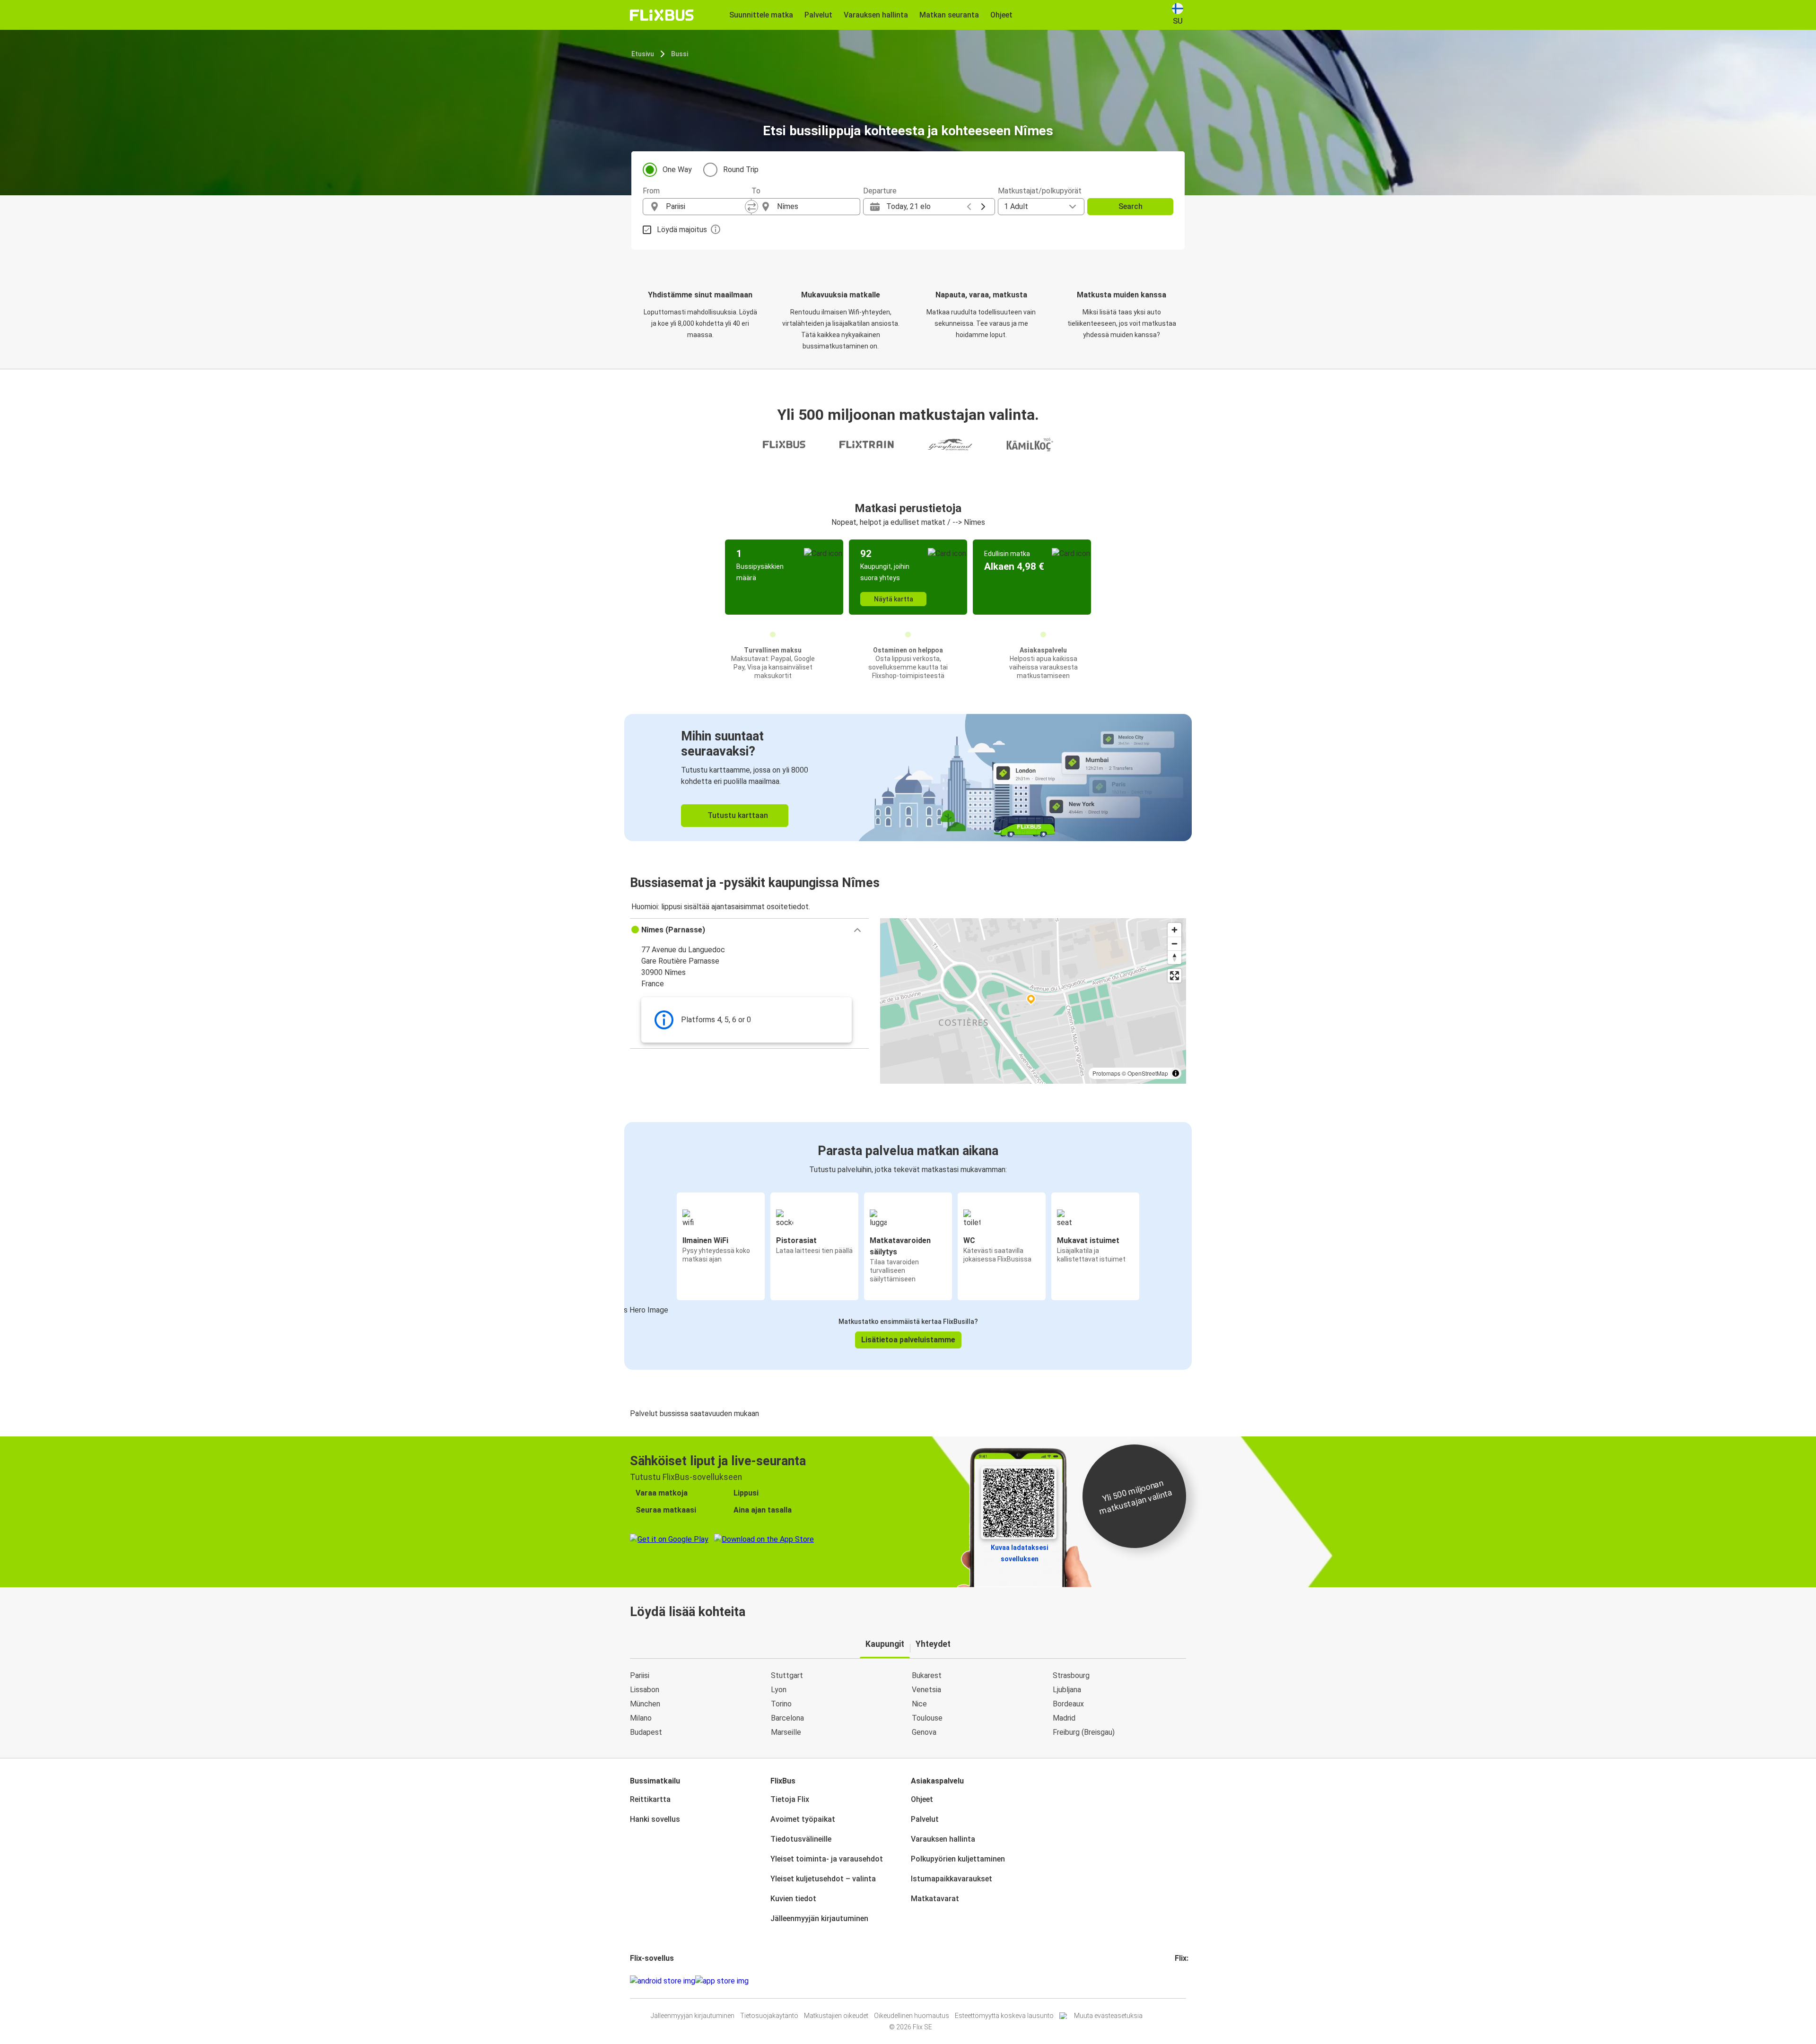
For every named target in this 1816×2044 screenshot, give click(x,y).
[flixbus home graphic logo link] (662, 15)
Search (1131, 206)
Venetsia (926, 1690)
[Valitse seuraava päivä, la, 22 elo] (983, 207)
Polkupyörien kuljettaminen (958, 1859)
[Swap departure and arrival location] (751, 207)
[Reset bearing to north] (1174, 957)
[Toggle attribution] (1176, 1073)
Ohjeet (922, 1799)
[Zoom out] (1174, 944)
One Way (677, 170)
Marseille (786, 1732)
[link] (908, 778)
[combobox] (706, 207)
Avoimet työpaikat (803, 1819)
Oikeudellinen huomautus (912, 2016)
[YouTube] (1182, 1981)
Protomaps (1106, 1073)
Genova (924, 1732)
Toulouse (927, 1718)
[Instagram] (1179, 1981)
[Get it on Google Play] (663, 1981)
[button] (749, 930)
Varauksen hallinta (943, 1839)
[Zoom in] (1174, 930)
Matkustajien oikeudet (836, 2016)
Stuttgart (787, 1675)
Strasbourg (1071, 1675)
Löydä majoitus (682, 230)
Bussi (680, 54)
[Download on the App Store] (722, 1981)
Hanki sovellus (655, 1819)
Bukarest (927, 1675)
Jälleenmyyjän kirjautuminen (819, 1918)
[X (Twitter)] (1187, 1981)
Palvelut (925, 1819)
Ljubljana (1067, 1690)
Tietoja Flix (790, 1799)
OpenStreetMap (1148, 1073)
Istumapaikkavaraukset (952, 1879)
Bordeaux (1068, 1704)
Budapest (646, 1732)
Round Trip (741, 170)
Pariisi (640, 1675)
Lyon (779, 1690)
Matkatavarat (935, 1899)
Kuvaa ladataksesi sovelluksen (1020, 1553)
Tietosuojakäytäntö (769, 2016)
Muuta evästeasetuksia (1108, 2016)
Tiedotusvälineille (801, 1839)
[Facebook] (1176, 1981)
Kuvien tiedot (793, 1899)
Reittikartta (650, 1799)
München (645, 1704)
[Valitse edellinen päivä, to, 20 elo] (969, 207)
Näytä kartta (894, 599)
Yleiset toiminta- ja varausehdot (827, 1859)
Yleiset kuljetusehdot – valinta (823, 1879)
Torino (781, 1704)
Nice (919, 1704)
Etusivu (643, 54)
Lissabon (645, 1690)
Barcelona (787, 1718)
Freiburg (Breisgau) (1084, 1732)
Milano (641, 1718)
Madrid (1064, 1718)
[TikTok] (1190, 1981)
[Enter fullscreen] (1174, 976)
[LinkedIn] (1185, 1981)
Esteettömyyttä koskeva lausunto (1004, 2016)
